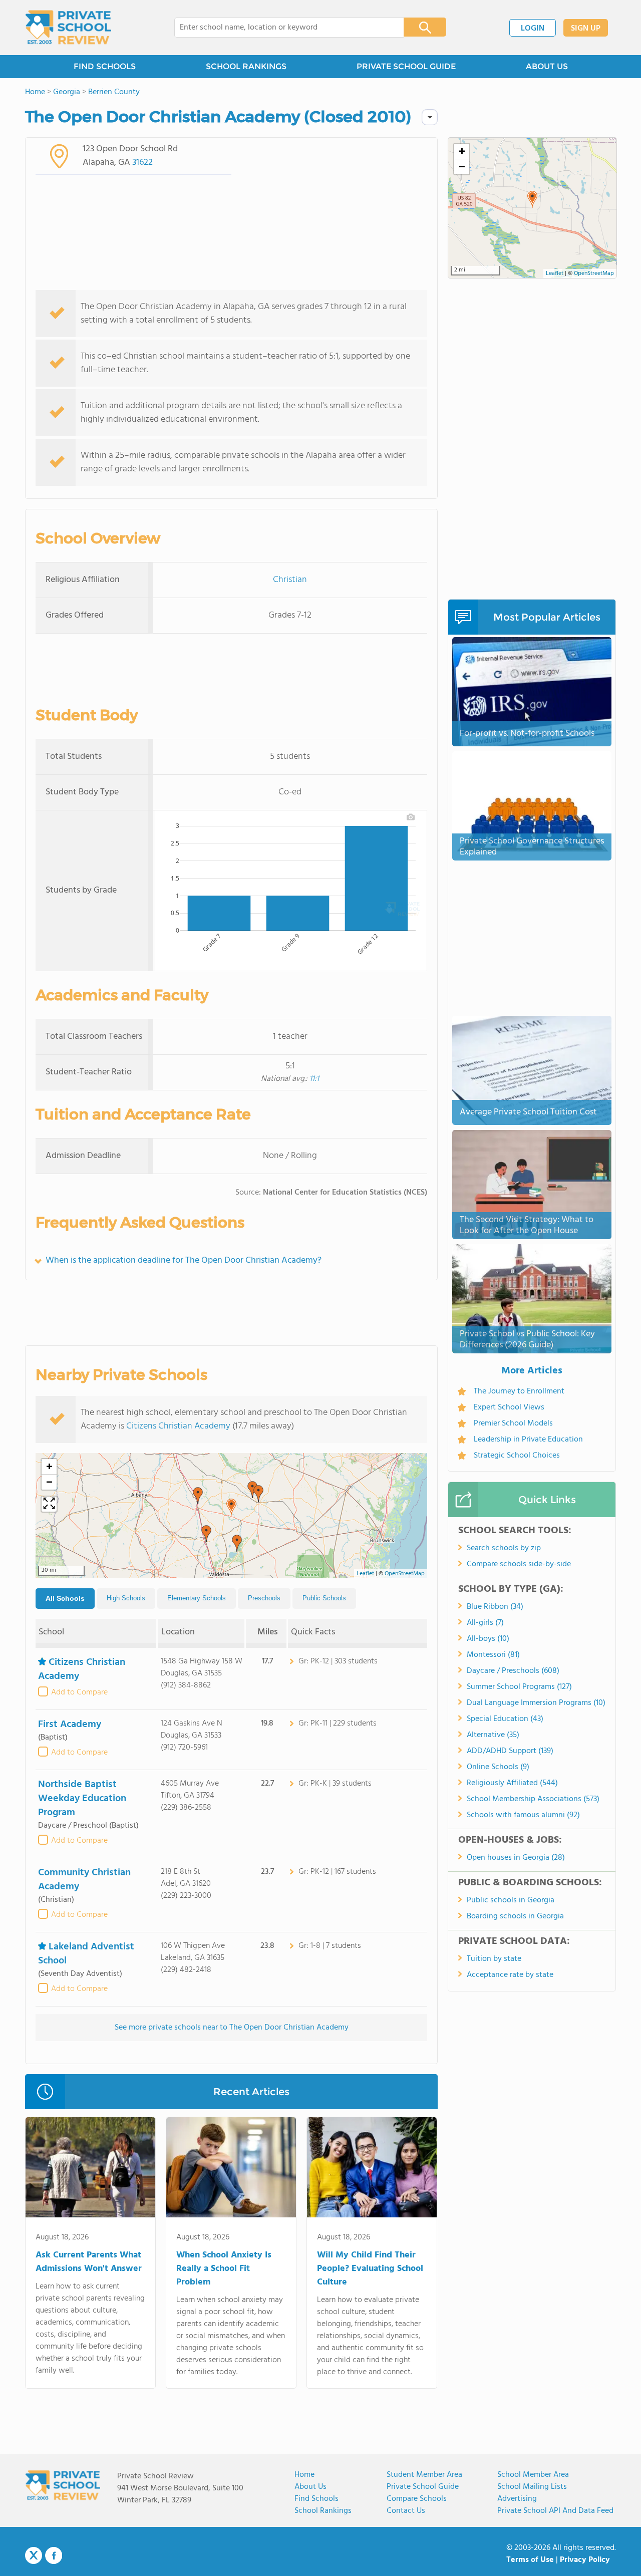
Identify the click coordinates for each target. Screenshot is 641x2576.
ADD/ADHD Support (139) (510, 1751)
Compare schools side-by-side (519, 1564)
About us (310, 2487)
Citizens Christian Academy (178, 1426)
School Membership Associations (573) (533, 1799)
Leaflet (365, 1574)
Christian (290, 580)
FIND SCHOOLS (105, 66)
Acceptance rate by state (510, 1975)
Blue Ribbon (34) (495, 1607)
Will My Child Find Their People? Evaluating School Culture (370, 2269)
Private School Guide (423, 2487)
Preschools (264, 1598)
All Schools (65, 1598)
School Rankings (323, 2511)
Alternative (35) (493, 1735)
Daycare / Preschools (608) (513, 1671)
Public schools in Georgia (511, 1900)
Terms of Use (530, 2560)
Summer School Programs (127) (519, 1687)
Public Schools (324, 1598)
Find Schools (316, 2499)
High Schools (126, 1598)
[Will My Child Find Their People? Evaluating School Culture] (372, 2169)
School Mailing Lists (532, 2487)
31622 (142, 163)
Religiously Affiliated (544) (512, 1783)
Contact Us (406, 2511)
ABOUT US (547, 66)
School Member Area (533, 2475)
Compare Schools (417, 2499)
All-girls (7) (485, 1623)
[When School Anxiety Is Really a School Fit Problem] (231, 2169)
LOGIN (533, 29)
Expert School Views (509, 1407)
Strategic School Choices (517, 1456)
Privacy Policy (585, 2560)
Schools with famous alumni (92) (523, 1815)
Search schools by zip (504, 1548)
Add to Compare (79, 1692)
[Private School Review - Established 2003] (68, 28)
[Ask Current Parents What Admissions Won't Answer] (90, 2169)
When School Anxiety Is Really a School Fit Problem (224, 2269)
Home (304, 2475)
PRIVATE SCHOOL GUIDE (406, 66)
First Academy (70, 1725)
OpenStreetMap (405, 1574)
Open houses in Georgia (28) (516, 1858)
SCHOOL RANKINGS (246, 66)
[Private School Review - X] (34, 2556)
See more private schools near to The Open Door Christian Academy (232, 2028)
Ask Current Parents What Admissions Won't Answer (89, 2262)
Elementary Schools (197, 1598)
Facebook (54, 2555)
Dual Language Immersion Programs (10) (536, 1703)
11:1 (314, 1079)
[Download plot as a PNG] (411, 817)
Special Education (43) (505, 1719)
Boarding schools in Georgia (515, 1916)
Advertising (517, 2499)
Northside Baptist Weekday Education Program (82, 1799)
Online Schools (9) (498, 1767)
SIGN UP (586, 29)
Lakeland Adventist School (86, 1954)
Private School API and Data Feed (555, 2511)
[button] (231, 1507)
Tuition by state (494, 1959)
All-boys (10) (488, 1639)
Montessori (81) (493, 1655)
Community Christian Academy (84, 1880)
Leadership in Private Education (528, 1440)
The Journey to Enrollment (519, 1391)
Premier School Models (513, 1423)
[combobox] (282, 28)
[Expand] (49, 1504)
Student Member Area (424, 2475)
